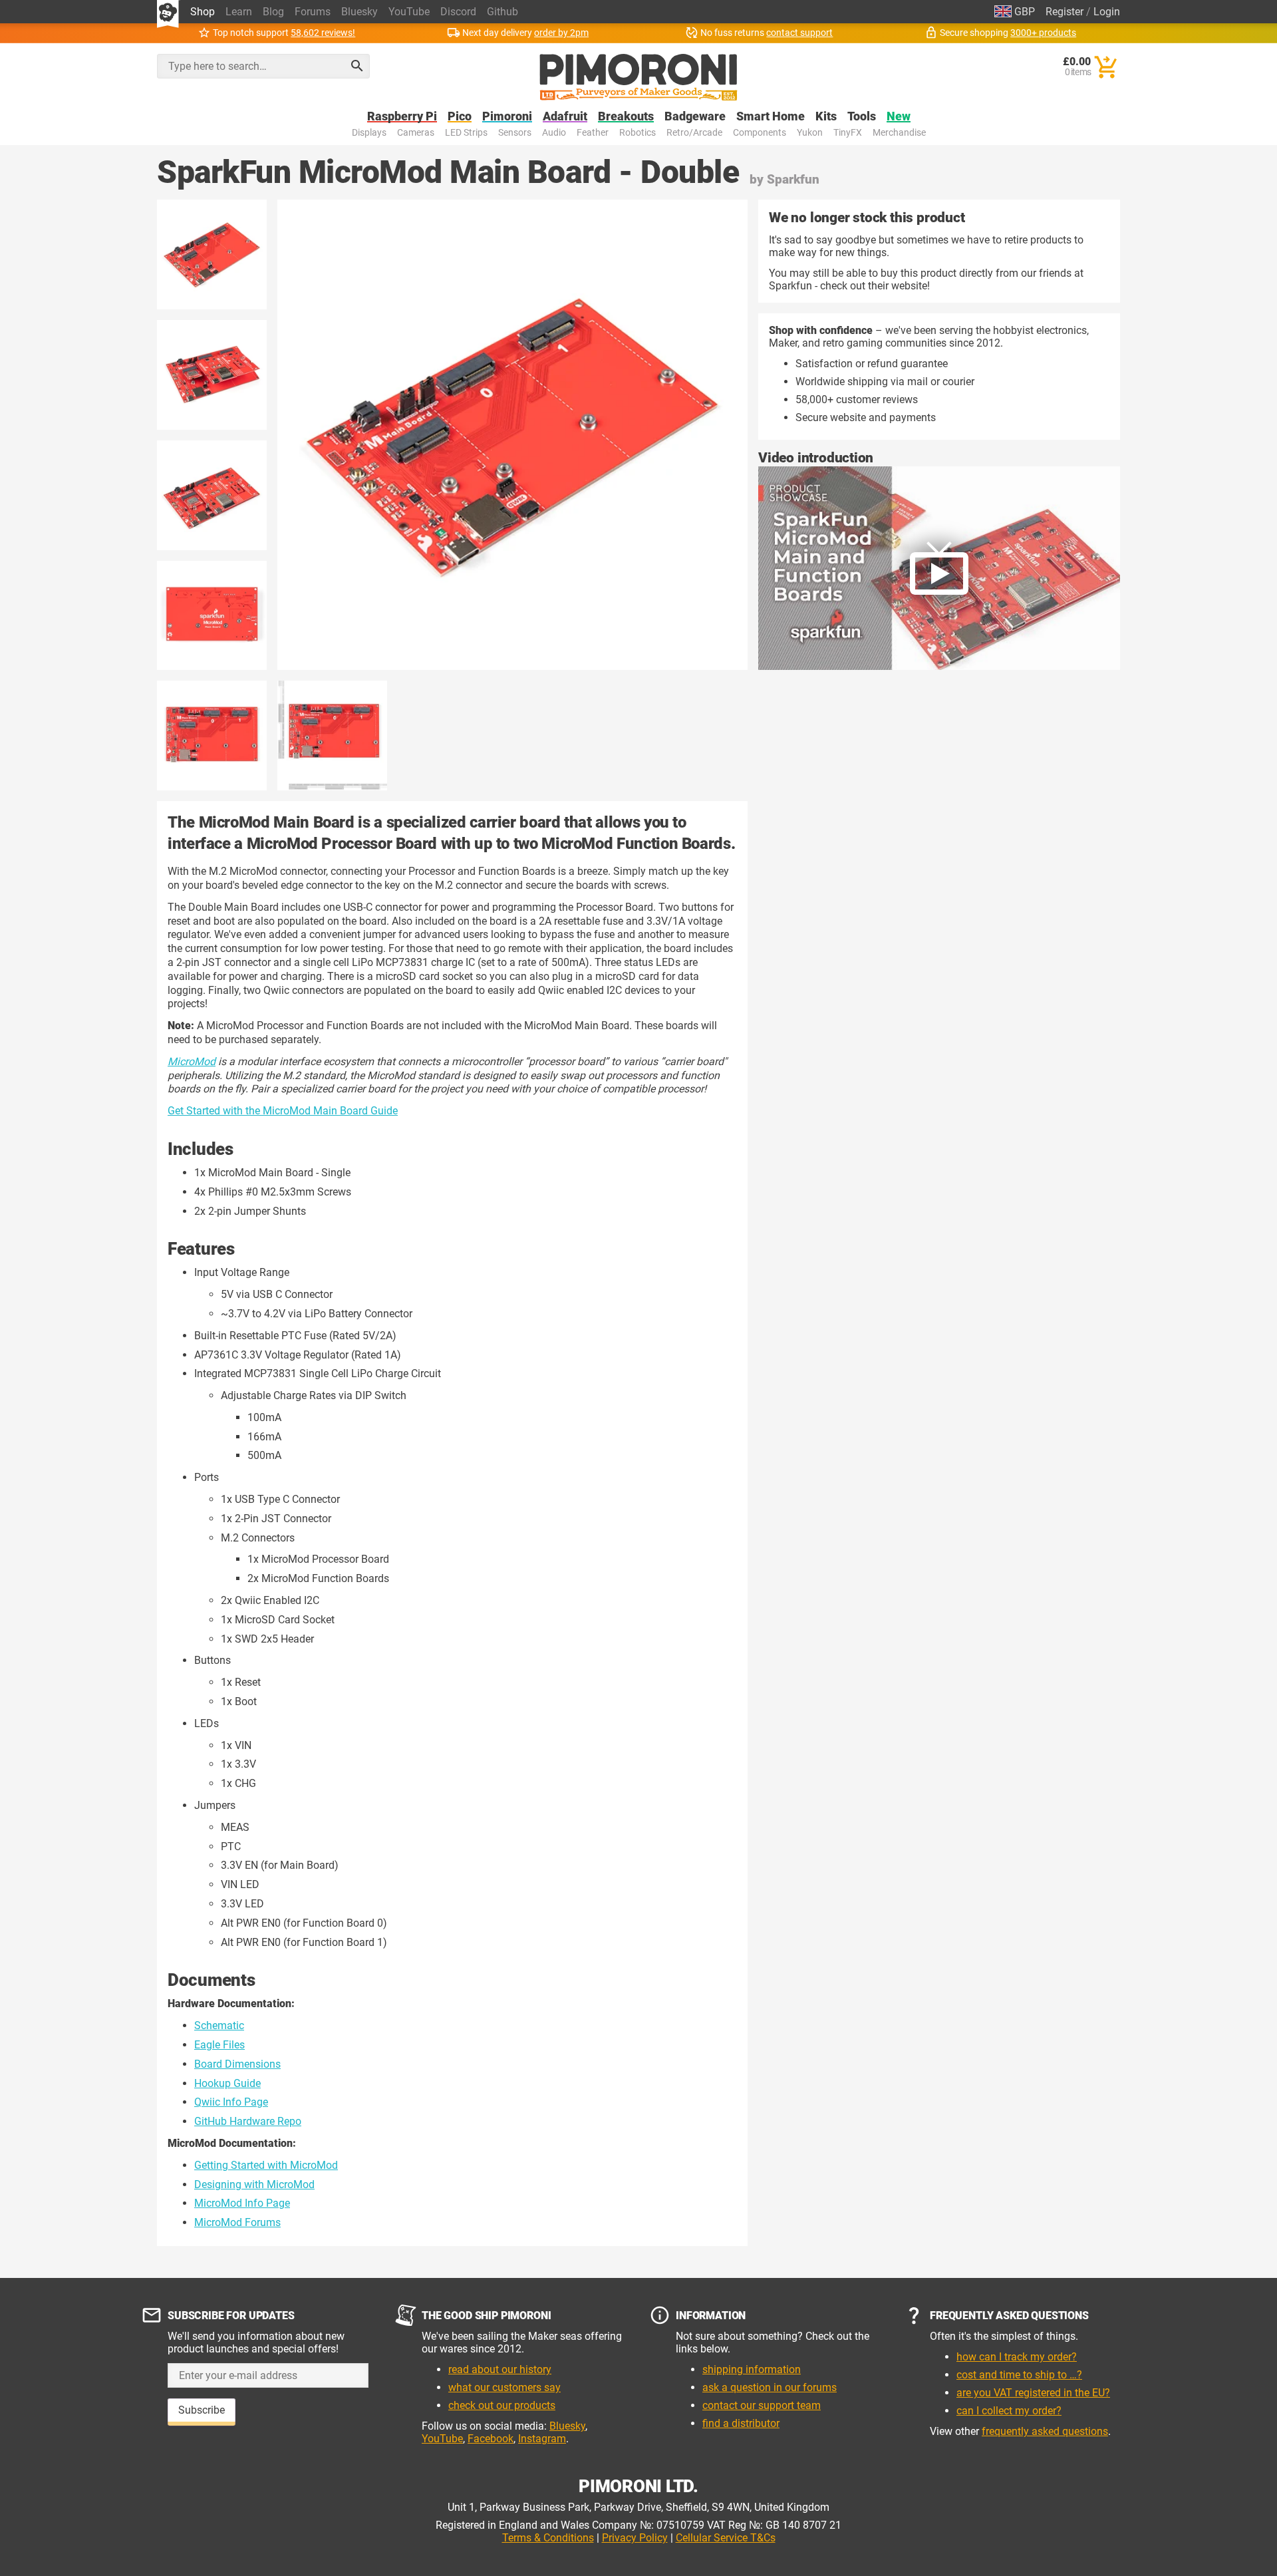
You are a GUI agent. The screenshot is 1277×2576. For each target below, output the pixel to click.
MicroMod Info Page (242, 2203)
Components (760, 133)
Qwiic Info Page (231, 2102)
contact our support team (762, 2405)
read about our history (500, 2369)
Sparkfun (793, 179)
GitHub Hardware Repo (248, 2121)
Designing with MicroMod (254, 2184)
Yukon (810, 133)
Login (1107, 12)
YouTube (409, 12)
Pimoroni (507, 117)
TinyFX (848, 133)
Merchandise (899, 133)
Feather (593, 133)
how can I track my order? (1017, 2357)
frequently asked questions (1045, 2431)
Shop (203, 12)
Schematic (219, 2025)
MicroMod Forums (237, 2222)
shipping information (752, 2369)
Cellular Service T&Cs (726, 2538)
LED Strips (466, 133)
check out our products (502, 2405)
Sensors (515, 133)
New (899, 117)
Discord (458, 12)
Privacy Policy (635, 2538)
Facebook (491, 2439)
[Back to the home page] (638, 77)
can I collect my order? (1009, 2411)
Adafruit (565, 117)
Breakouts (626, 117)
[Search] (357, 66)
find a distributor (741, 2423)
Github (502, 12)
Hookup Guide (227, 2083)
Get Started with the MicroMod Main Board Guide (283, 1111)
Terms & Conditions (548, 2538)
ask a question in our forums (770, 2387)
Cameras (416, 133)
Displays (369, 133)
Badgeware (695, 117)
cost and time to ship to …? (1019, 2375)
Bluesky (359, 12)
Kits (826, 117)
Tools (862, 117)
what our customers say (504, 2387)
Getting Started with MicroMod (266, 2165)
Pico (460, 117)
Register (1064, 12)
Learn (239, 12)
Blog (273, 12)
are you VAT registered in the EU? (1033, 2393)
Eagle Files (219, 2045)
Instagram (542, 2439)
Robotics (638, 133)
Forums (313, 12)
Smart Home (771, 117)
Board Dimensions (237, 2064)
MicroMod (192, 1061)
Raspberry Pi (402, 117)
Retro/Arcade (694, 133)
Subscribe (202, 2410)
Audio (554, 133)
